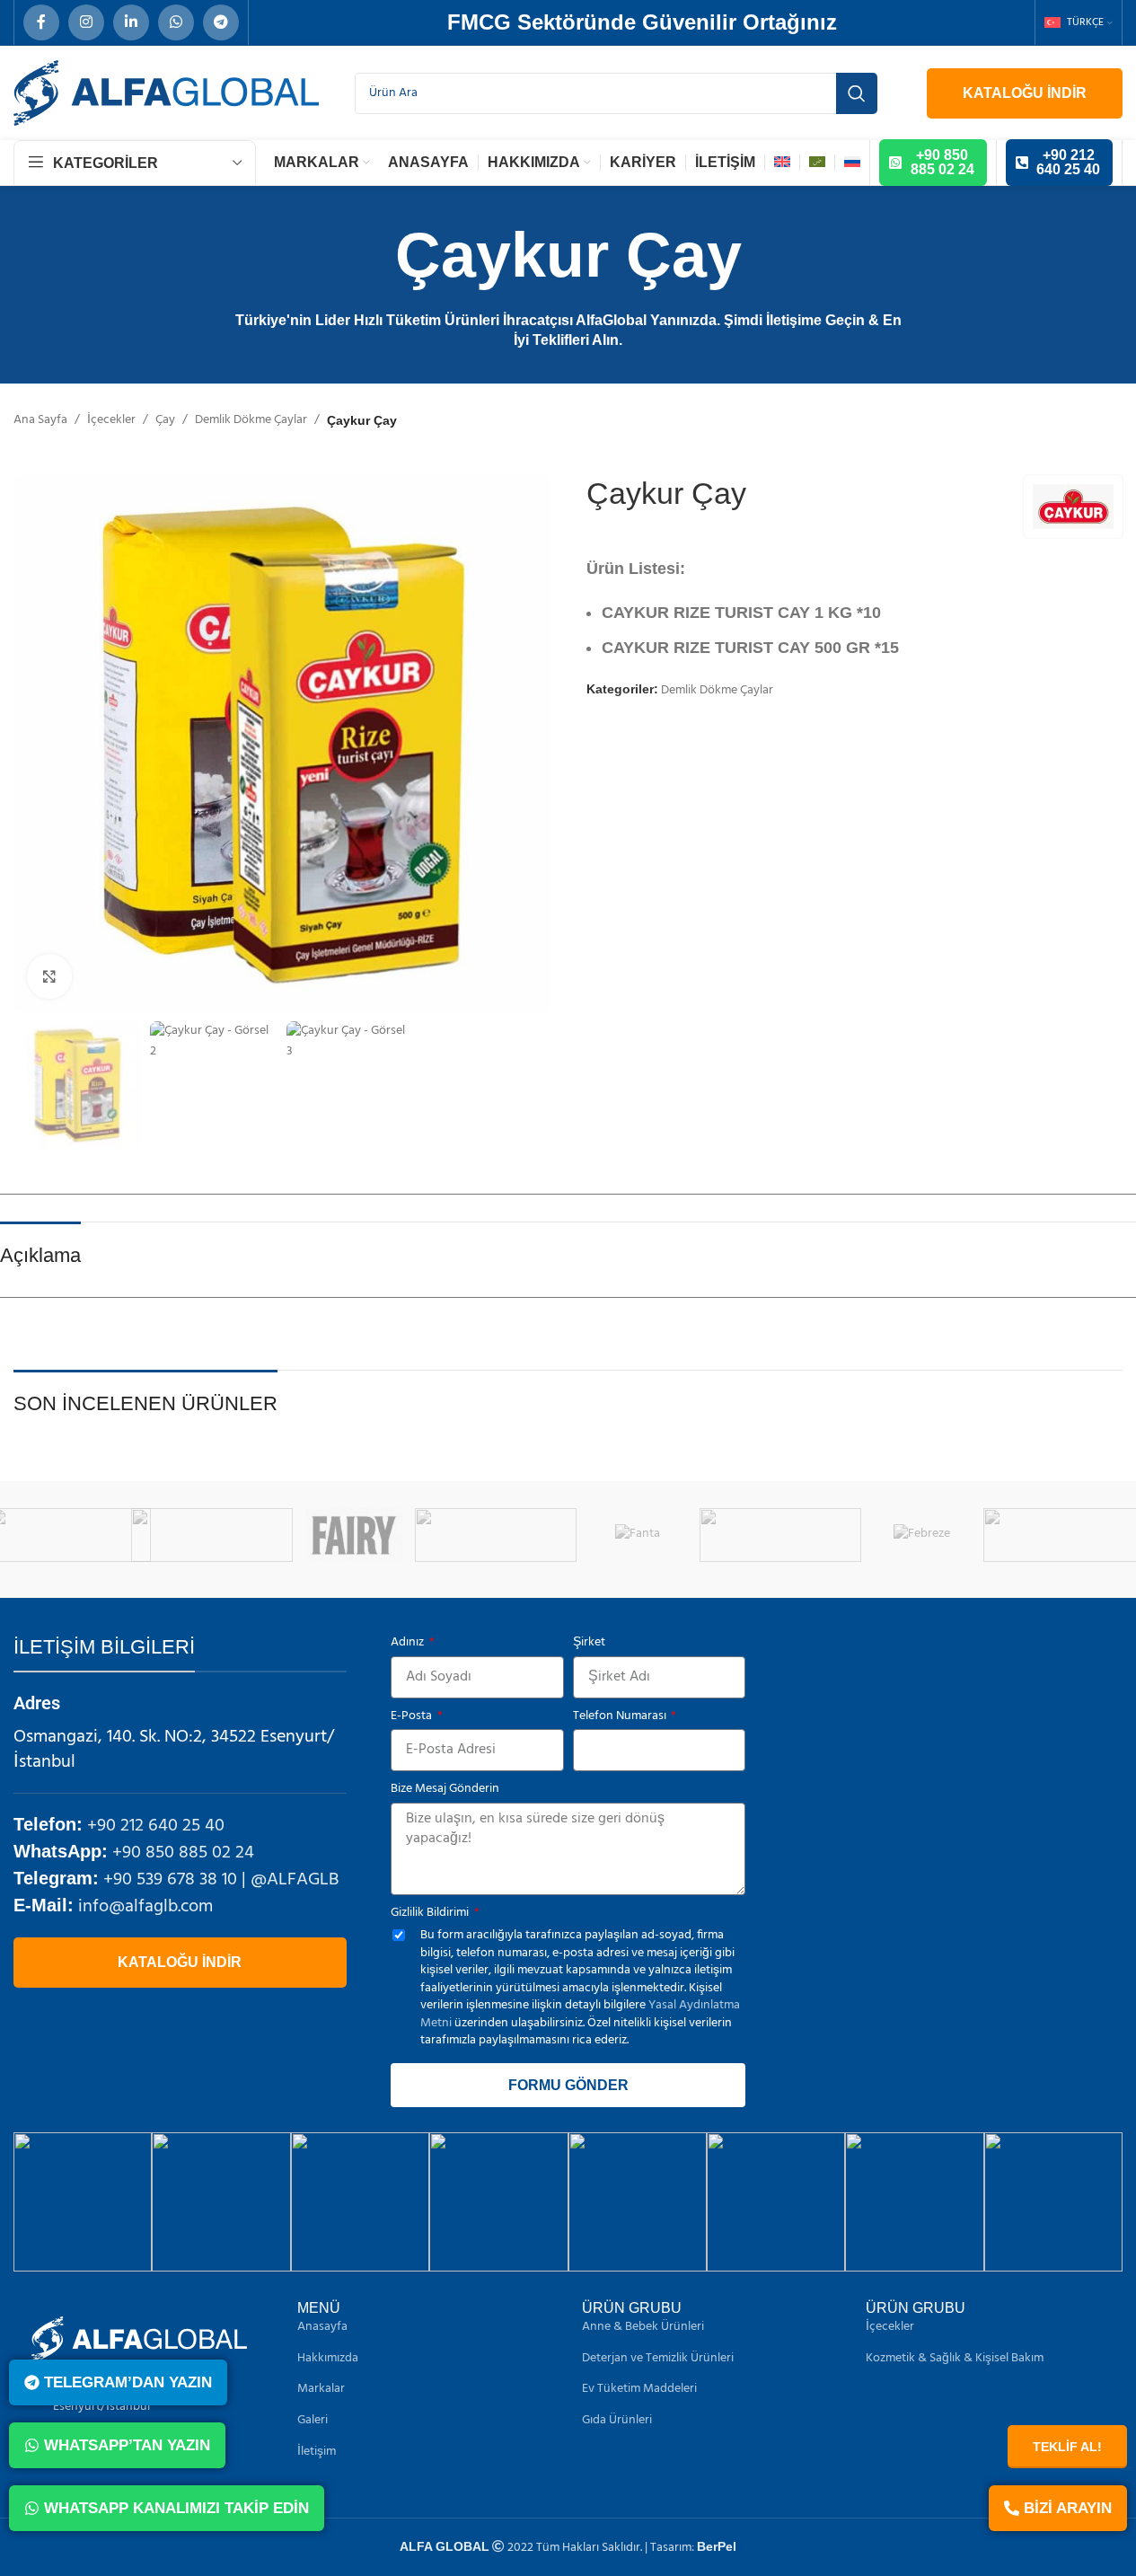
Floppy (672, 1535)
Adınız (409, 1643)
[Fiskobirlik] (531, 1535)
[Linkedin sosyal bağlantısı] (131, 22)
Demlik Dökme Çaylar (251, 420)
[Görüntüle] (49, 976)
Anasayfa (322, 2327)
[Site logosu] (166, 93)
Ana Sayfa (40, 420)
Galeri (313, 2421)
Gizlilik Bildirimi (431, 1913)
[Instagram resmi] (83, 2201)
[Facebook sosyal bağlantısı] (41, 22)
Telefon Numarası (621, 1716)
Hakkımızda (328, 2359)
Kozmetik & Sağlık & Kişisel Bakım (955, 2359)
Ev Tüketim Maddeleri (639, 2389)
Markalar (321, 2389)
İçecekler (111, 420)
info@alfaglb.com (145, 1907)
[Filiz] (105, 1535)
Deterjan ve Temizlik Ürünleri (658, 2359)
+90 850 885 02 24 (183, 1853)
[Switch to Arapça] (817, 163)
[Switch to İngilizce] (782, 163)
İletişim (317, 2452)
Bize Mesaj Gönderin (445, 1789)
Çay (165, 420)
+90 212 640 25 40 (156, 1826)
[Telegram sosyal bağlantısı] (221, 22)
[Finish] (247, 1535)
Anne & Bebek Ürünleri (643, 2327)
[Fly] (815, 1535)
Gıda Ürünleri (617, 2421)
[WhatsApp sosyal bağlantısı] (176, 22)
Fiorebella (389, 1535)
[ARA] (857, 93)
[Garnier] (956, 1535)
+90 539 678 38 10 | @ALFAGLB (221, 1880)
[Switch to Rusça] (852, 163)
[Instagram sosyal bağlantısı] (86, 22)
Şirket (589, 1643)
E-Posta (413, 1716)
